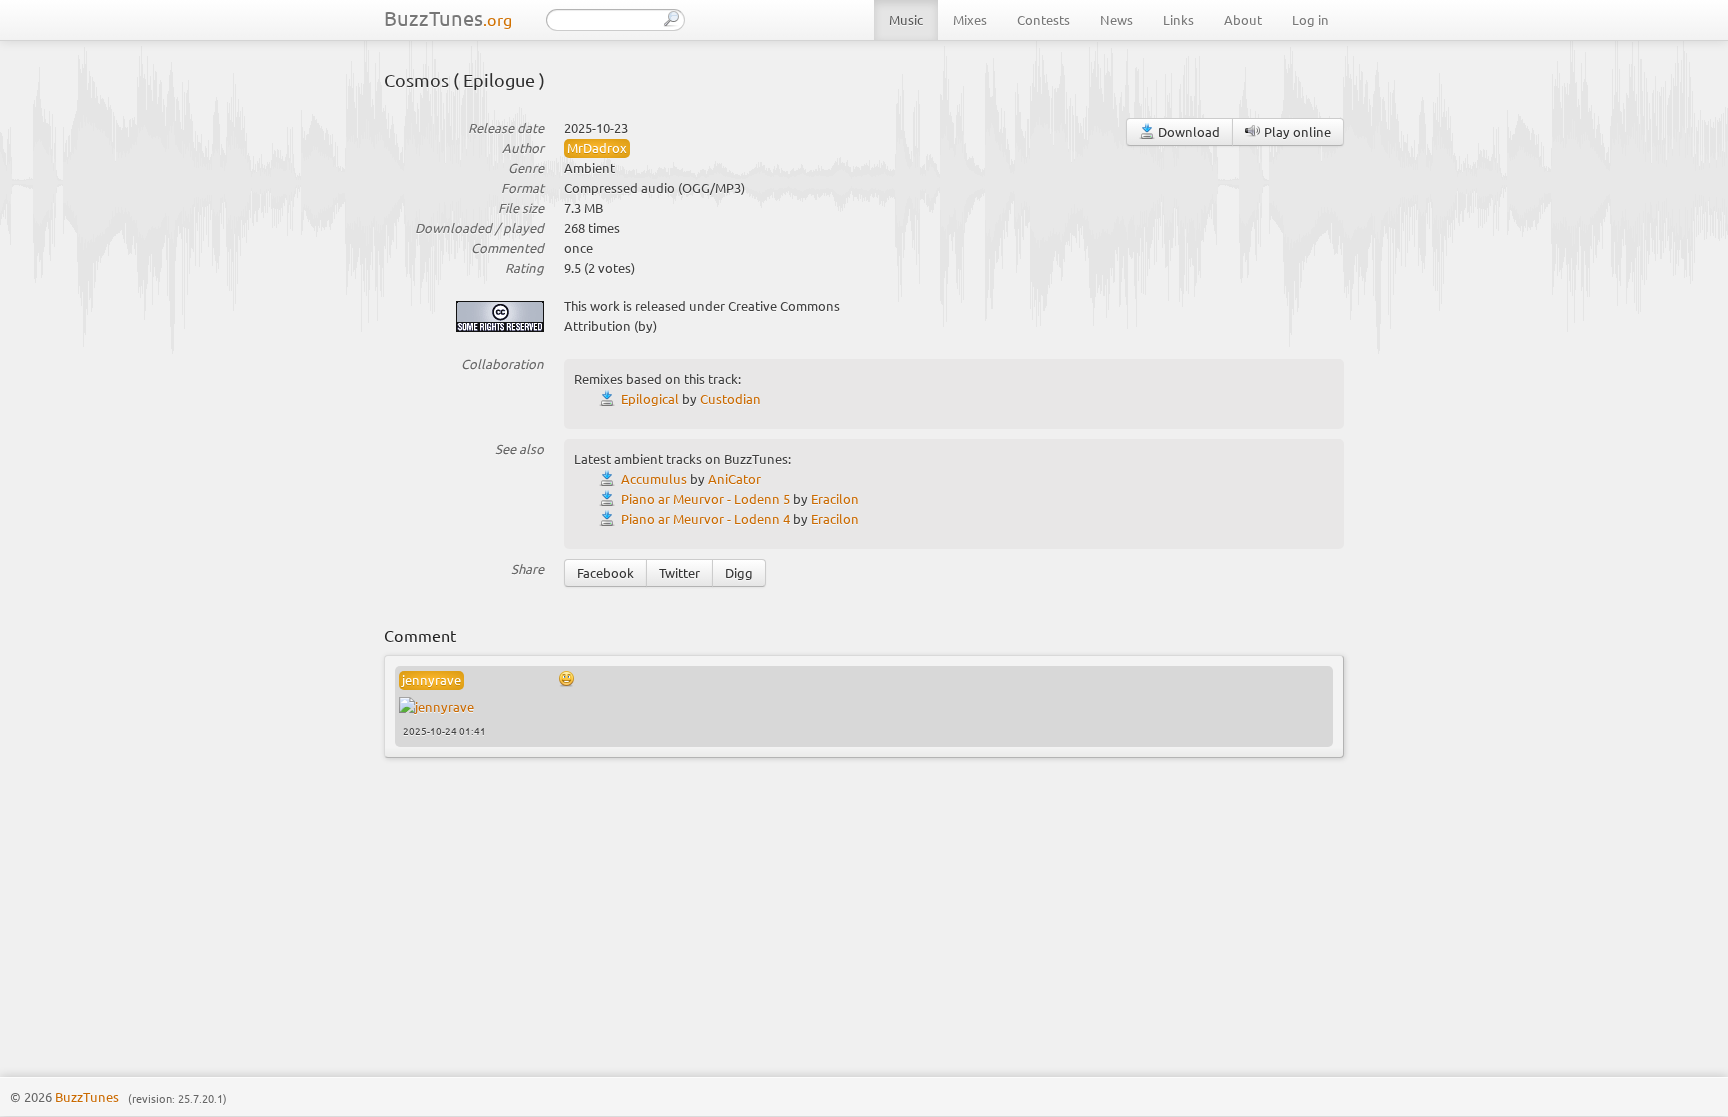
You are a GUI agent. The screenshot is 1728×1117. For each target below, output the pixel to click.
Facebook (605, 572)
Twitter (679, 572)
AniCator (734, 478)
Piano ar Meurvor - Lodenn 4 (705, 518)
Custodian (730, 398)
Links (1178, 19)
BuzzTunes (448, 17)
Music (906, 19)
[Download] (610, 398)
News (1116, 19)
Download (1187, 131)
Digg (739, 572)
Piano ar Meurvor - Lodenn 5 (705, 498)
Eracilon (835, 498)
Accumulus (654, 478)
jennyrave (431, 679)
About (1243, 19)
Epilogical (650, 398)
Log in (1310, 19)
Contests (1043, 19)
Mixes (970, 19)
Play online (1296, 131)
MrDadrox (597, 147)
